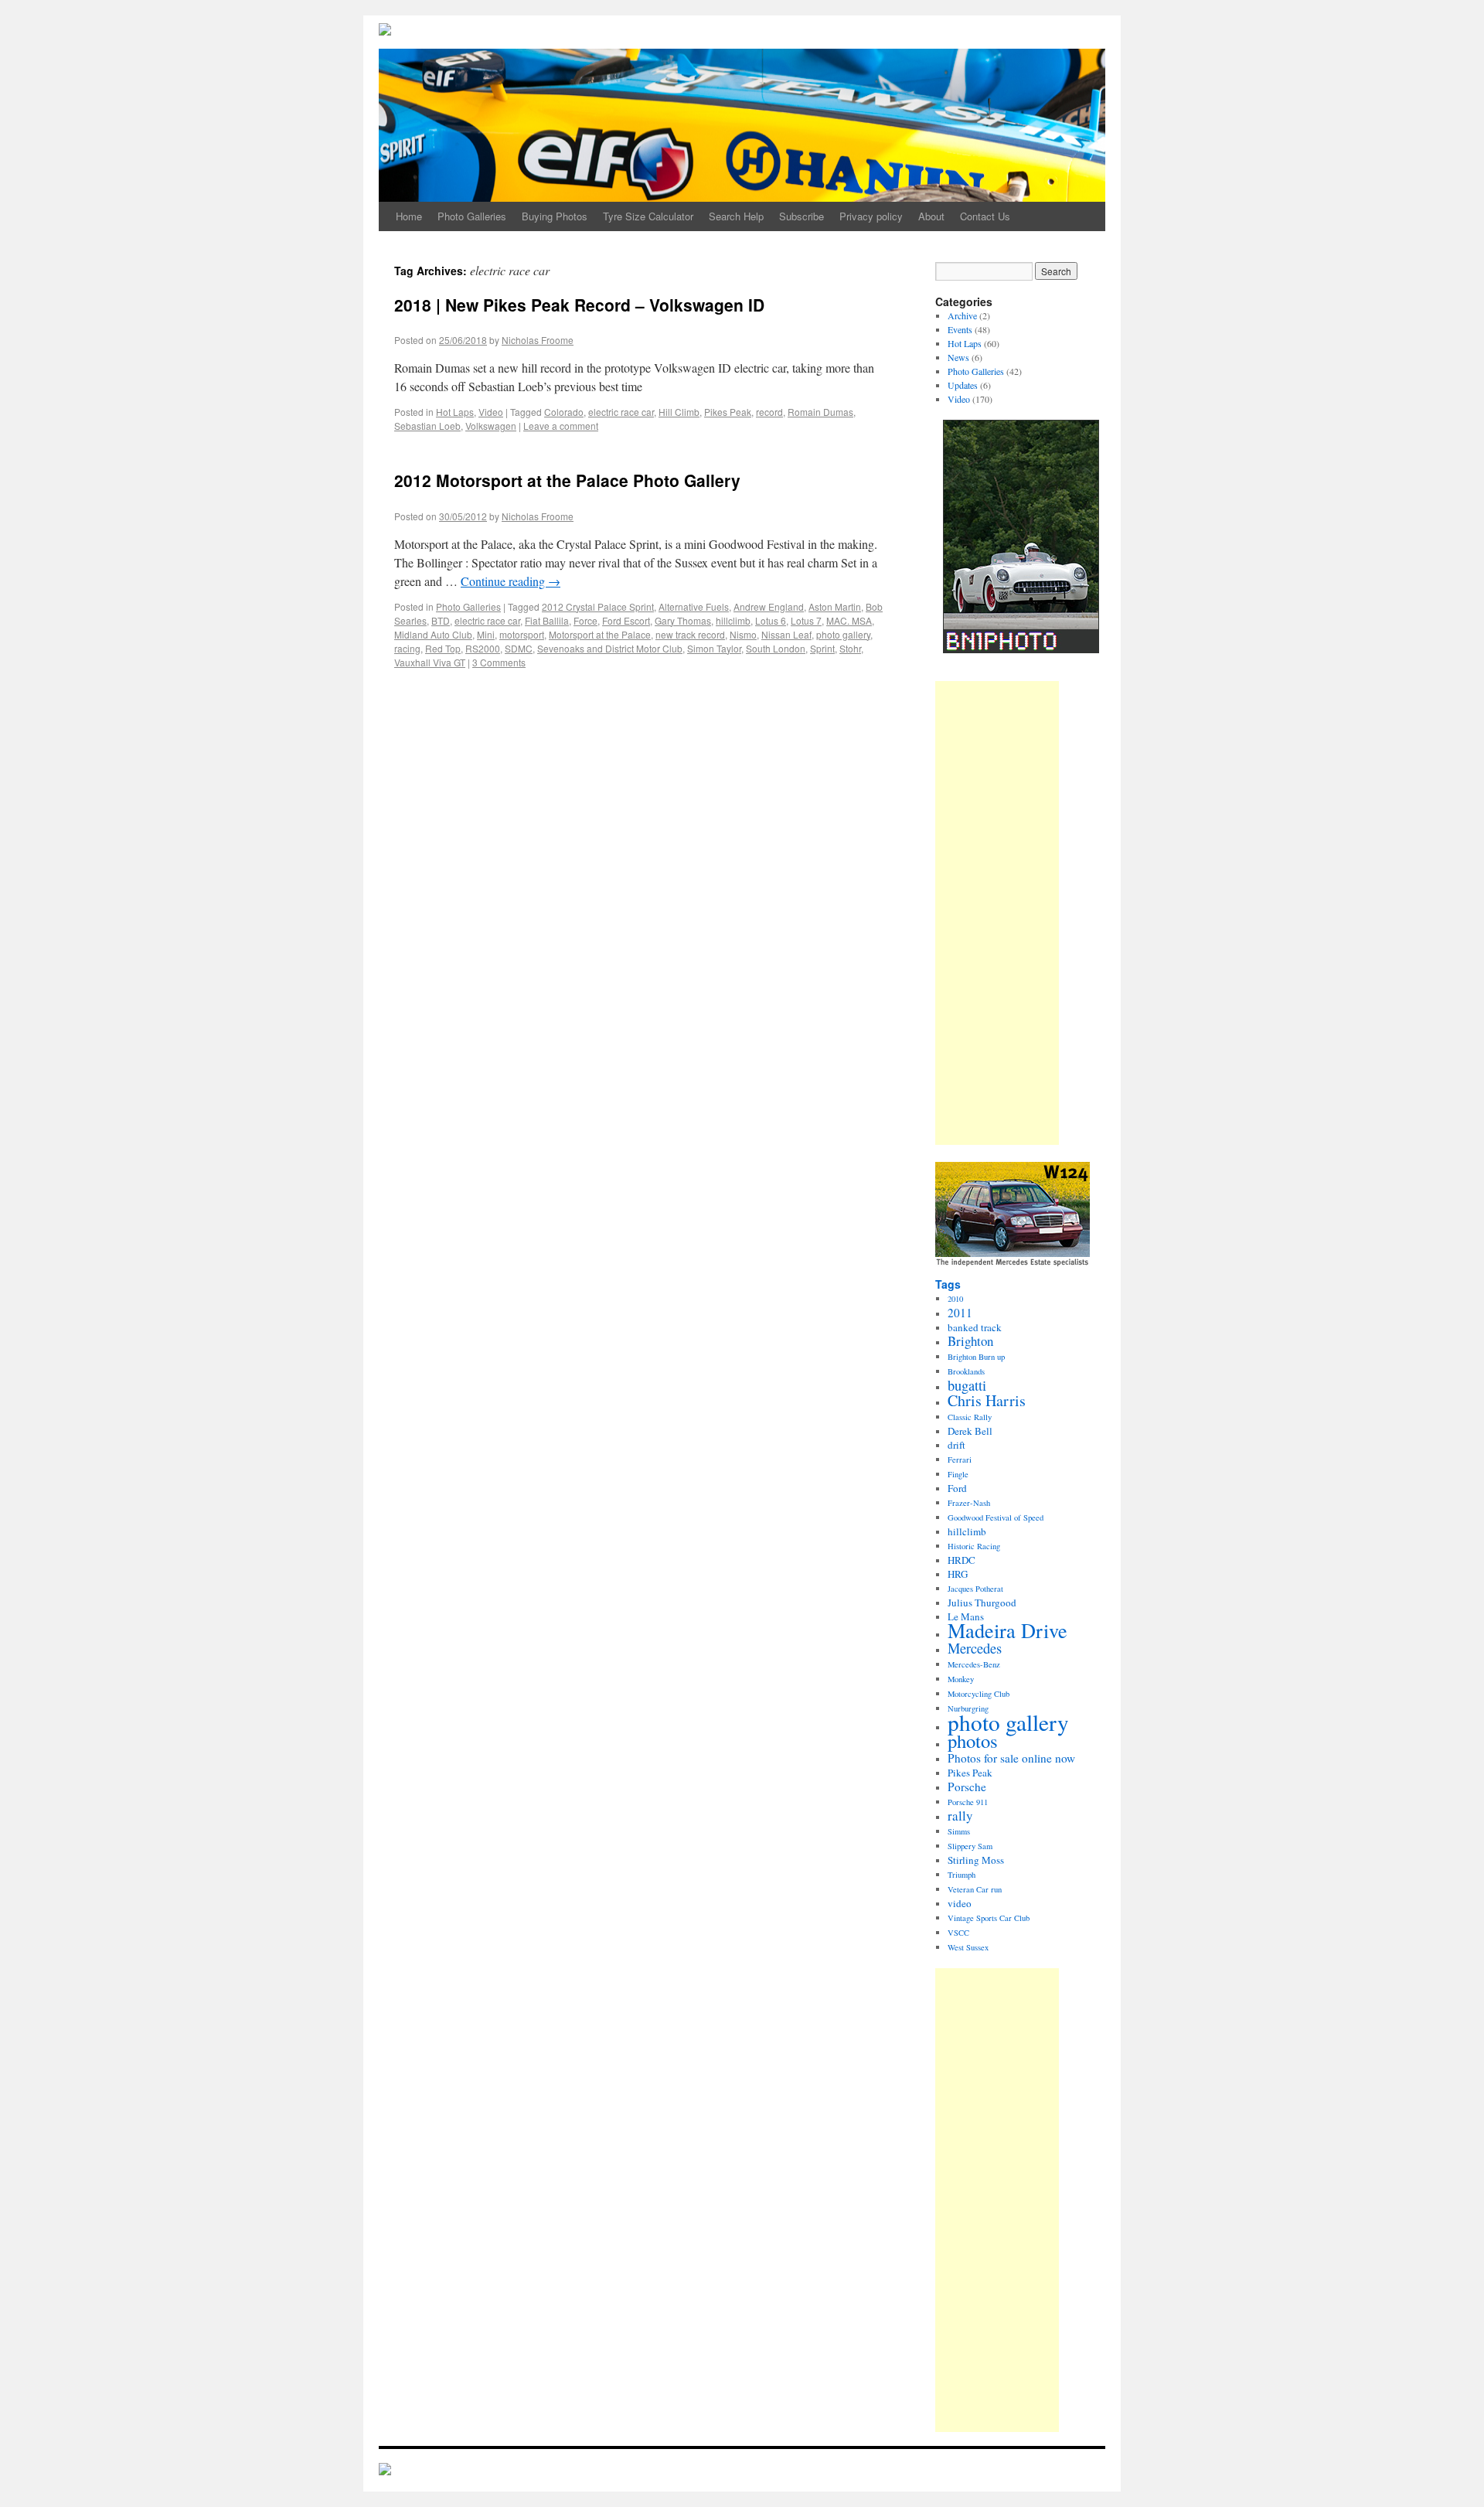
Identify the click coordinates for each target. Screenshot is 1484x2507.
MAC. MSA (849, 620)
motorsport (522, 634)
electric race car (621, 412)
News (958, 357)
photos (973, 1741)
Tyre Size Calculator (648, 216)
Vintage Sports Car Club (989, 1918)
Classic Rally (970, 1417)
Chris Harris (987, 1400)
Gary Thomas (683, 620)
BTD (441, 620)
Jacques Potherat (975, 1589)
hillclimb (733, 620)
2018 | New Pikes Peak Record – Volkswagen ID (579, 305)
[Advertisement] (997, 913)
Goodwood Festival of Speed (996, 1517)
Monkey (961, 1679)
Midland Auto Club (433, 634)
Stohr (850, 648)
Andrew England (769, 606)
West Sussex (968, 1947)
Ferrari (960, 1460)
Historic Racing (974, 1546)
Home (409, 216)
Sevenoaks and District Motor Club (610, 648)
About (931, 216)
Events (960, 329)
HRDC (962, 1560)
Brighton (970, 1341)
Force (585, 620)
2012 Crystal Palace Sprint (598, 606)
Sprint (822, 648)
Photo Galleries (472, 216)
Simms (959, 1831)
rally (960, 1816)
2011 (960, 1313)
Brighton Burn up (976, 1357)
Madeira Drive (1007, 1630)
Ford (957, 1488)
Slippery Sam (970, 1846)
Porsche (967, 1787)
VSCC (958, 1933)
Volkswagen (491, 426)
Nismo (743, 634)
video (960, 1903)
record (769, 412)
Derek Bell (970, 1431)
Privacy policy (871, 216)
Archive (962, 315)
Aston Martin (835, 606)
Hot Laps (455, 412)
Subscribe (802, 216)
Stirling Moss (976, 1860)
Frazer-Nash (969, 1503)
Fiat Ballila (547, 620)
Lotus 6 (771, 620)
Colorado (564, 412)
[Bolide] (385, 2471)
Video (491, 412)
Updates (963, 385)
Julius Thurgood (982, 1603)
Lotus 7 (806, 620)
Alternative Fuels (694, 606)
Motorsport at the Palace (600, 634)
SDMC (519, 648)
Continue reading (511, 581)
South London (776, 648)
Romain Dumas (820, 412)
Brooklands (966, 1371)
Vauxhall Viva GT (430, 662)
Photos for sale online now (1011, 1758)
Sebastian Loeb (427, 426)
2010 (955, 1299)
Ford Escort (626, 620)
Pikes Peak (728, 412)
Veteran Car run (975, 1889)
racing (407, 648)
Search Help (736, 216)
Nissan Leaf (786, 634)
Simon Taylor (714, 648)
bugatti (967, 1385)
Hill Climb (679, 412)
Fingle (958, 1474)
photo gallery (843, 634)
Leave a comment (561, 426)
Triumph (962, 1875)
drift (956, 1445)
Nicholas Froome (538, 340)
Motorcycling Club (979, 1694)
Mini (486, 634)
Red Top (443, 648)
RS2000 (483, 648)
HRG (958, 1574)
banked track (975, 1327)
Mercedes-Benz (974, 1664)
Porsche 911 (968, 1802)
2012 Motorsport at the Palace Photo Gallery (567, 480)
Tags (948, 1284)
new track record (690, 634)
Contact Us (985, 216)
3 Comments (499, 662)
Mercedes (975, 1648)
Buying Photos (555, 216)
